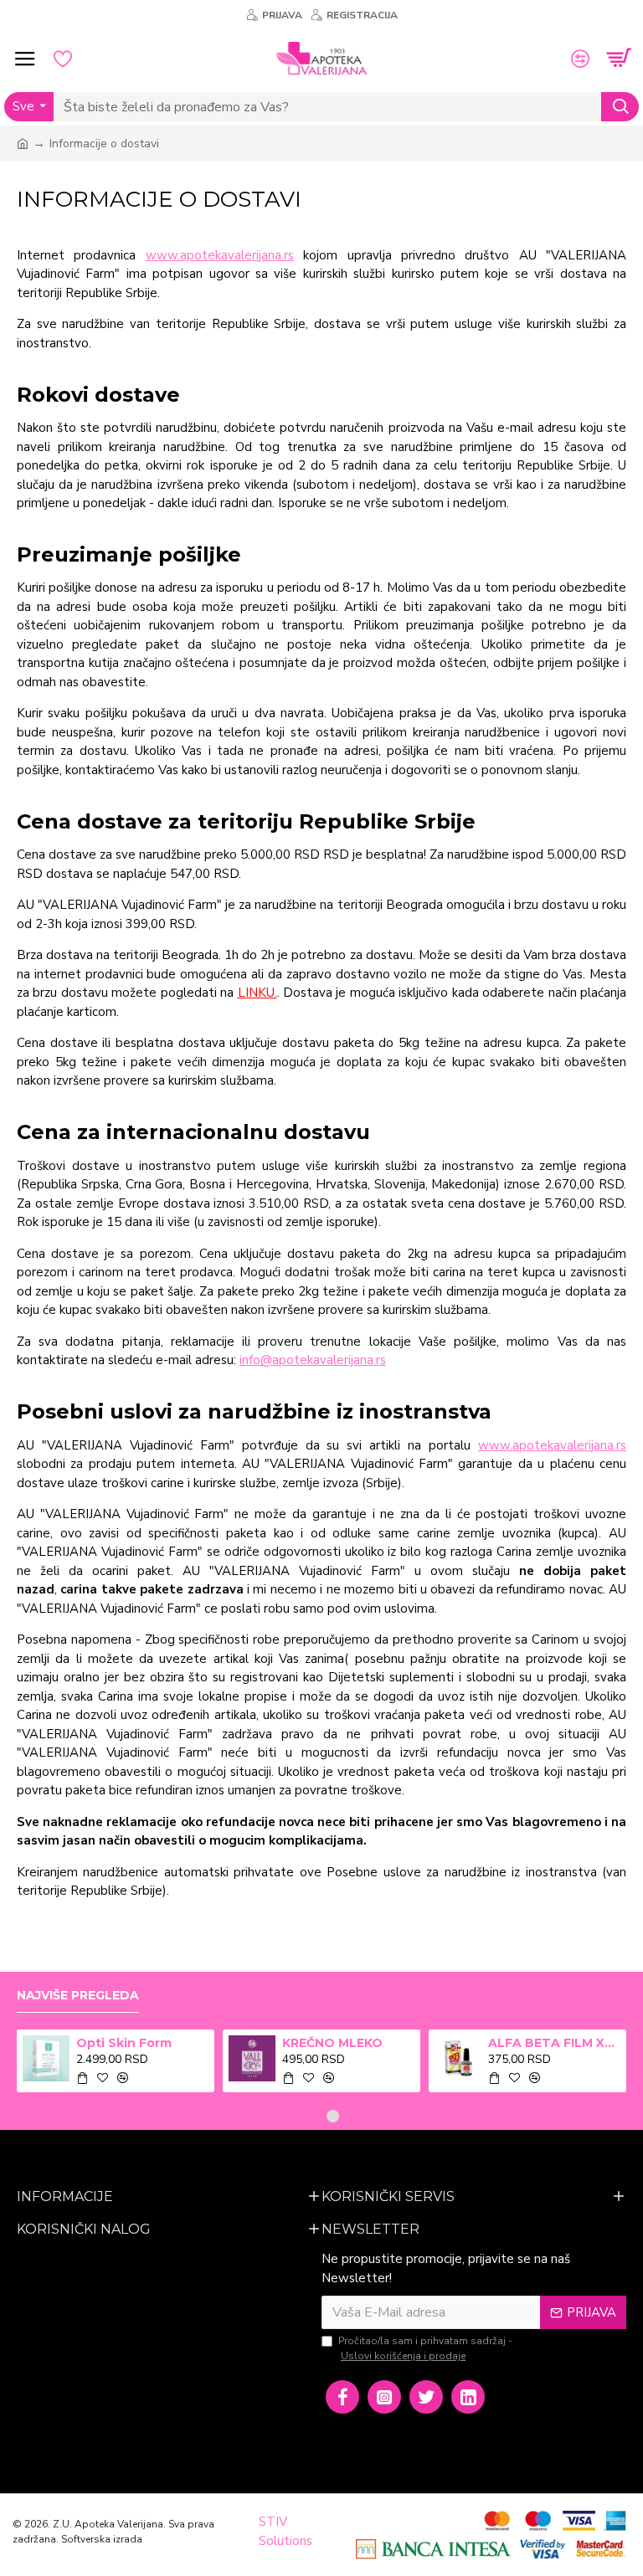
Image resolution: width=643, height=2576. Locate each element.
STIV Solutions (285, 2531)
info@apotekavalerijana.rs (313, 1360)
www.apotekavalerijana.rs (220, 255)
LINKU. (257, 993)
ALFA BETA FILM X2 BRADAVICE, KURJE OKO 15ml (555, 2043)
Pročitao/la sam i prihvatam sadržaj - (425, 2348)
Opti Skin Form (124, 2043)
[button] (310, 2116)
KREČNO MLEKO (332, 2043)
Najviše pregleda (78, 1996)
